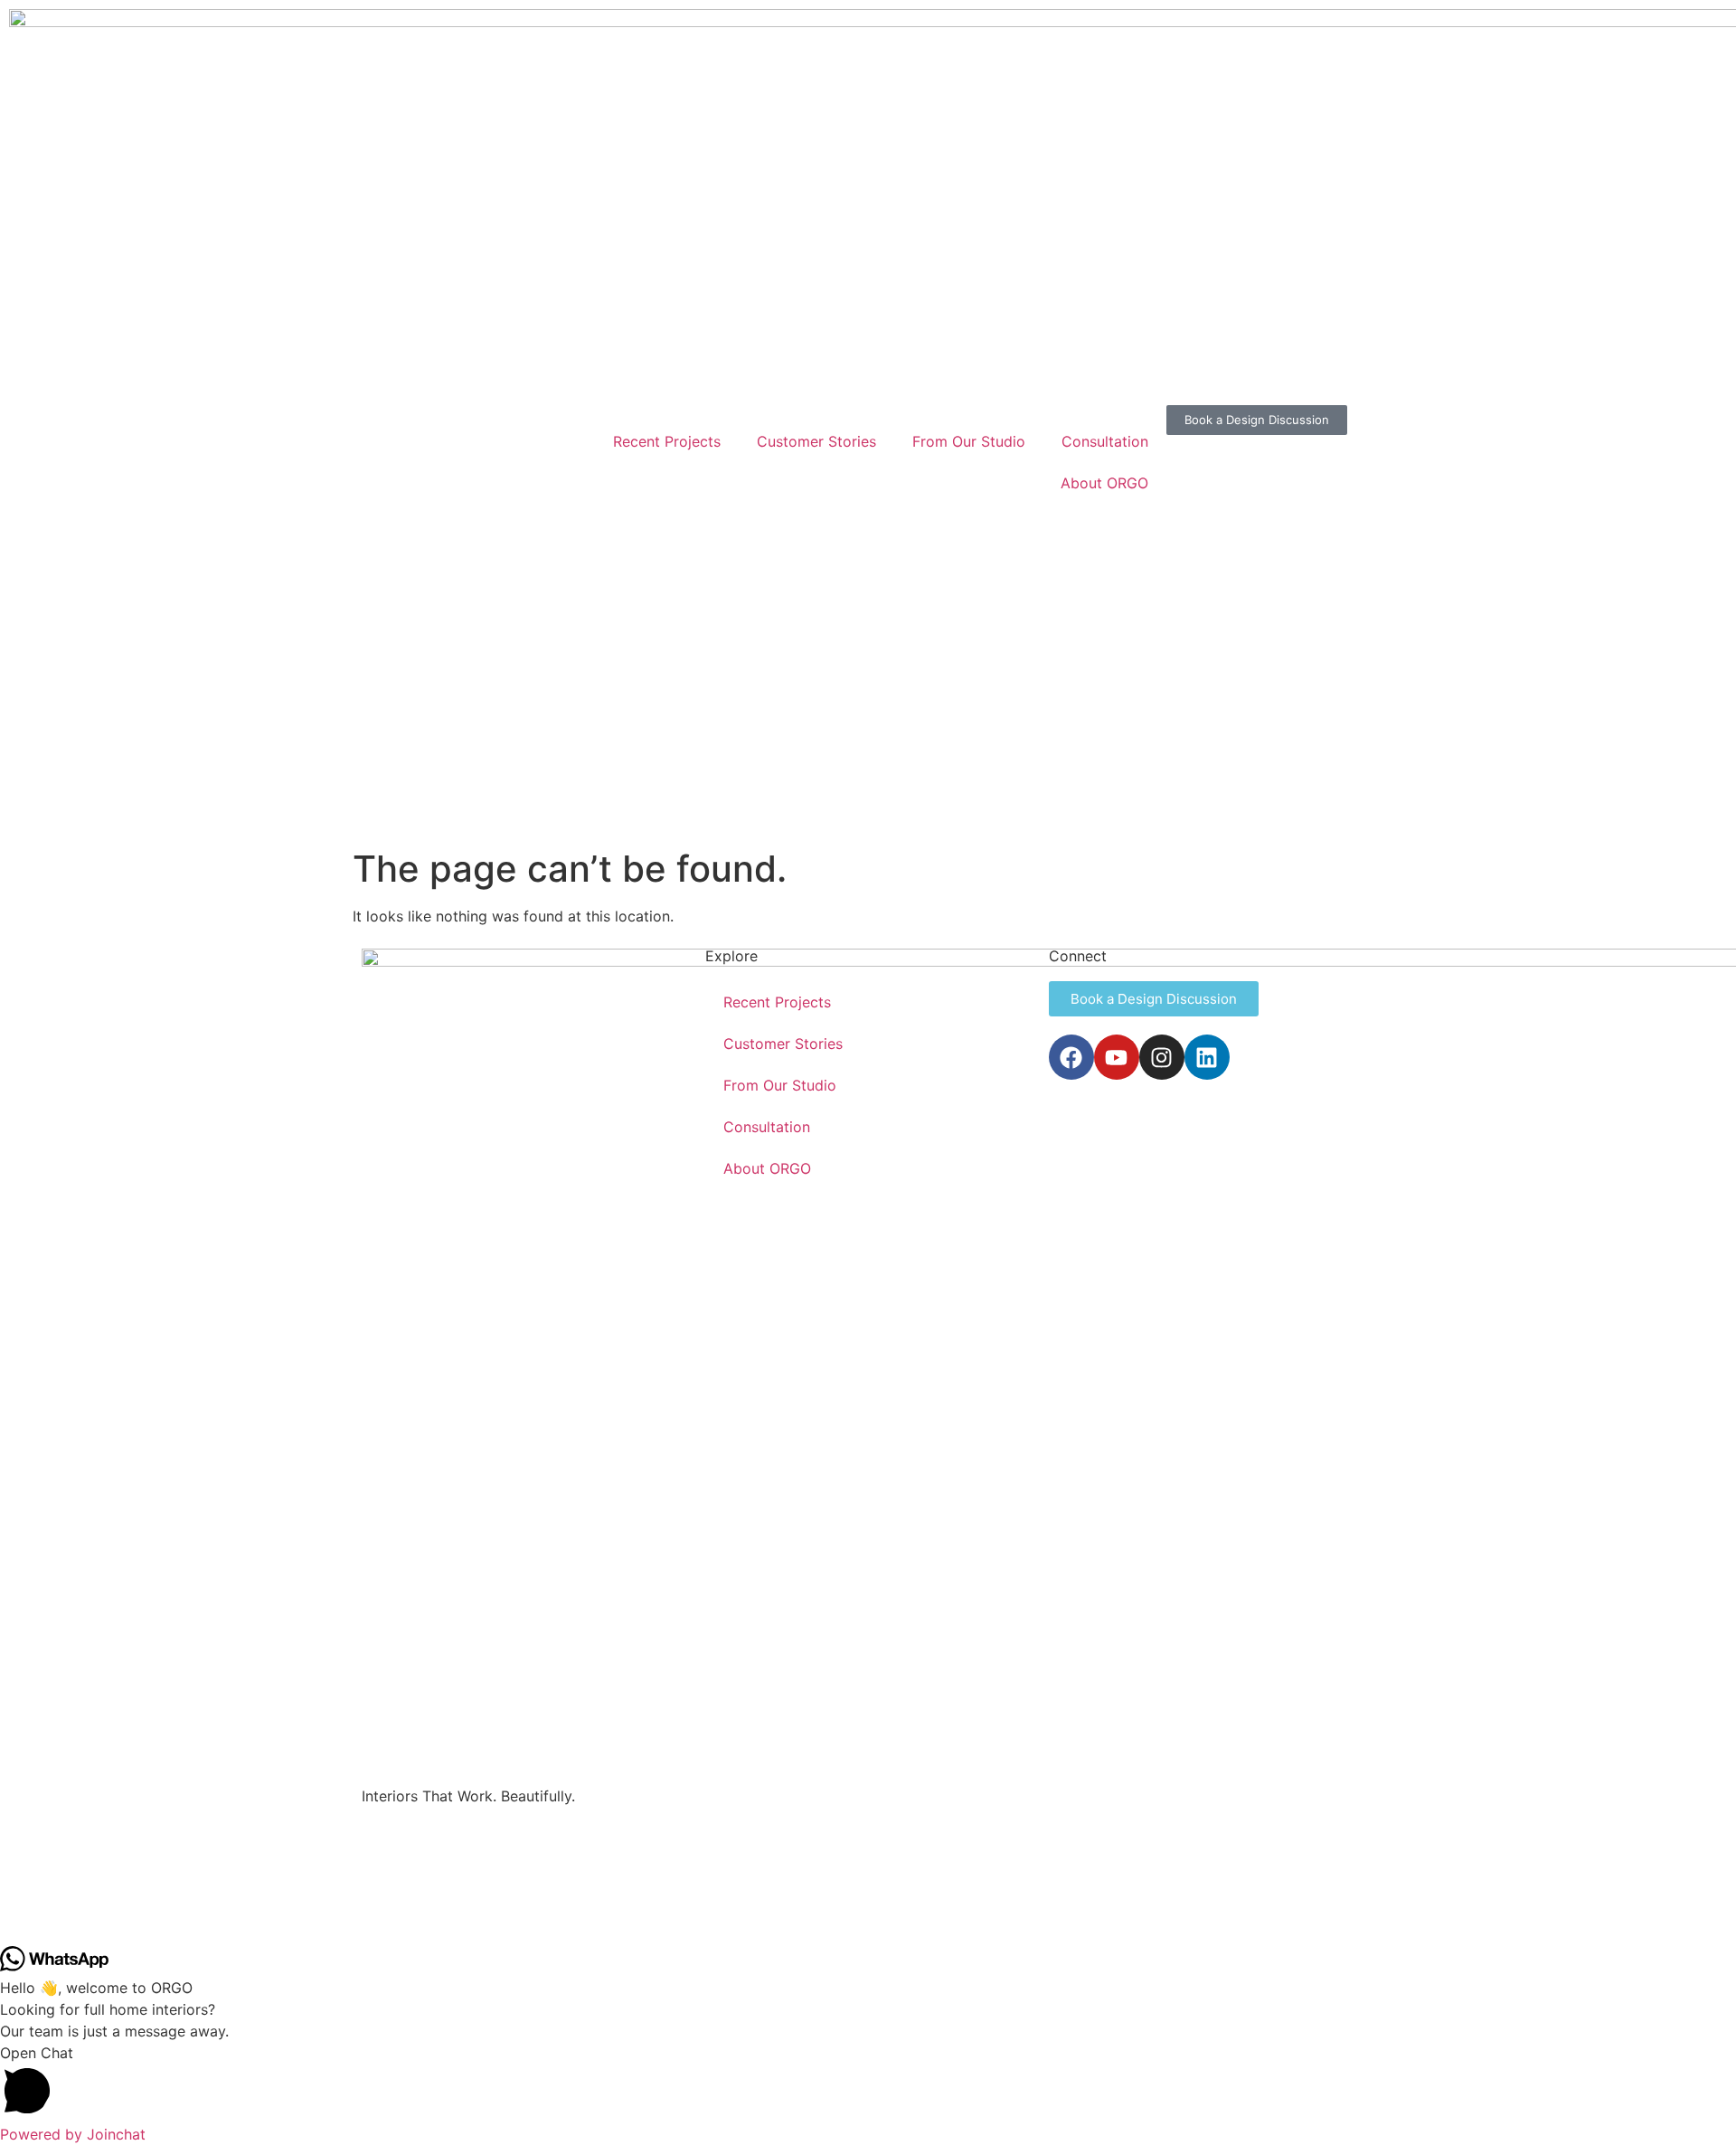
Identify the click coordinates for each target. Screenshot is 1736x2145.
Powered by (73, 2134)
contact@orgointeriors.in (425, 1869)
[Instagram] (1162, 1057)
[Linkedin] (1207, 1057)
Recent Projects (667, 441)
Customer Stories (816, 441)
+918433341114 (403, 1833)
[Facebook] (1071, 1057)
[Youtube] (1117, 1057)
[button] (868, 2083)
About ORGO (1104, 483)
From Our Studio (969, 441)
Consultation (1105, 441)
